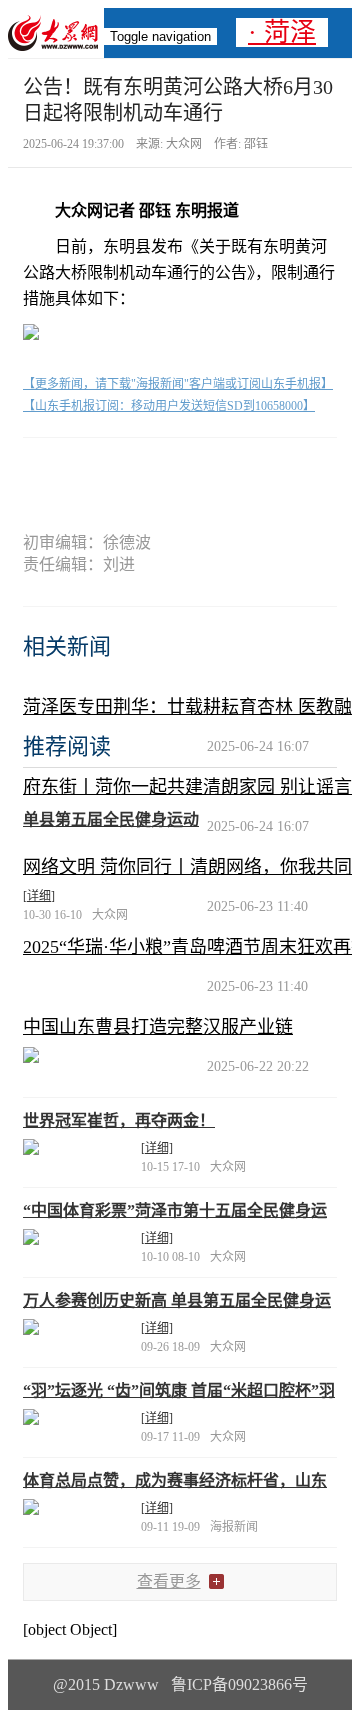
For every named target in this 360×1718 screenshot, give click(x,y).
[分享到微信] (74, 472)
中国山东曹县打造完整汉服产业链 (158, 1027)
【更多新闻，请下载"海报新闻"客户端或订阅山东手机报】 (178, 384)
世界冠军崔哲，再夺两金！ (119, 1120)
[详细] (39, 896)
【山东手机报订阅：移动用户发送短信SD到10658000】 (169, 406)
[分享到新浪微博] (144, 472)
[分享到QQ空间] (215, 472)
